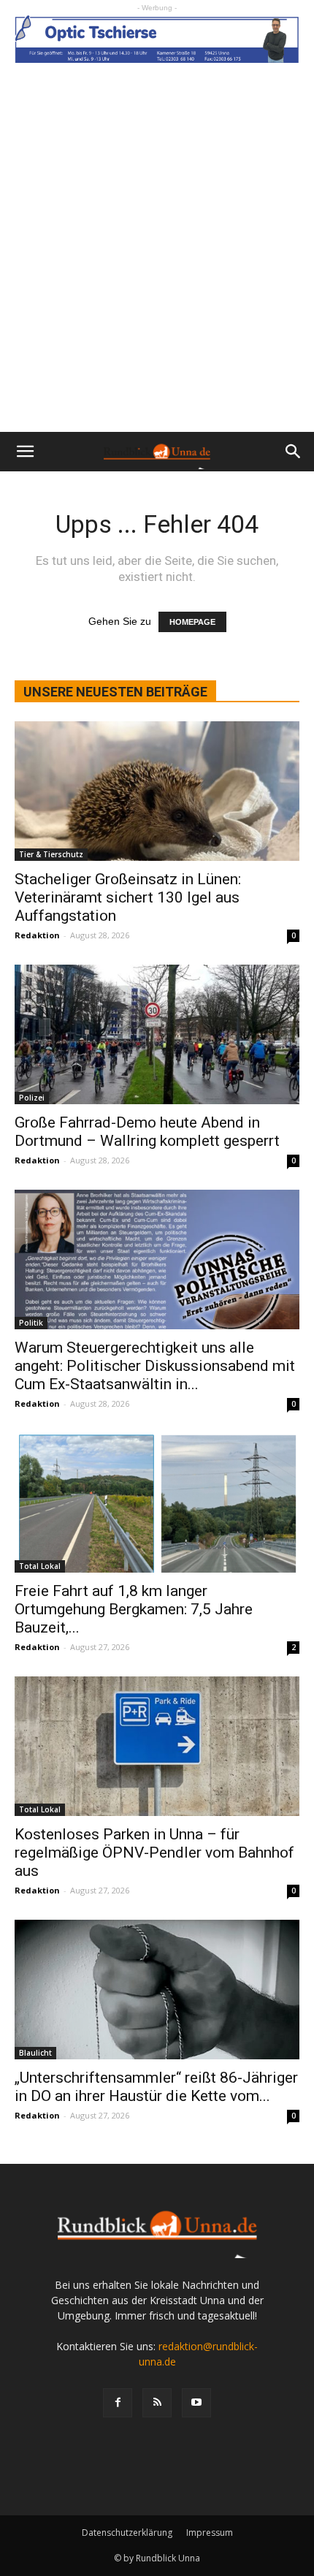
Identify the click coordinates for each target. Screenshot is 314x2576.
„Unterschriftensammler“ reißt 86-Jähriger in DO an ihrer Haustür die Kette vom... (156, 2087)
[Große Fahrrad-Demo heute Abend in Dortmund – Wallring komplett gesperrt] (157, 1034)
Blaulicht (35, 2053)
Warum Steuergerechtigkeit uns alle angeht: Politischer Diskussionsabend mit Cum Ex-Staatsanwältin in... (155, 1366)
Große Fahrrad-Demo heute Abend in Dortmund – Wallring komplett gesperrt (147, 1132)
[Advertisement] (157, 267)
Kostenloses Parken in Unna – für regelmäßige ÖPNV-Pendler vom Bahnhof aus (154, 1853)
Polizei (32, 1098)
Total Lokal (40, 1566)
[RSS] (157, 2403)
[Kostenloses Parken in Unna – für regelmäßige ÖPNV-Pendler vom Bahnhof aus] (157, 1746)
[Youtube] (196, 2403)
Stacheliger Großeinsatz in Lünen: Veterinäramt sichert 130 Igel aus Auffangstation (128, 897)
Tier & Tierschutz (51, 854)
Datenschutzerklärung (127, 2533)
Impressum (210, 2533)
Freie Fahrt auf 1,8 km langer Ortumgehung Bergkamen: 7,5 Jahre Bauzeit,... (134, 1609)
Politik (31, 1323)
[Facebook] (118, 2403)
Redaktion (37, 935)
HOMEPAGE (192, 622)
